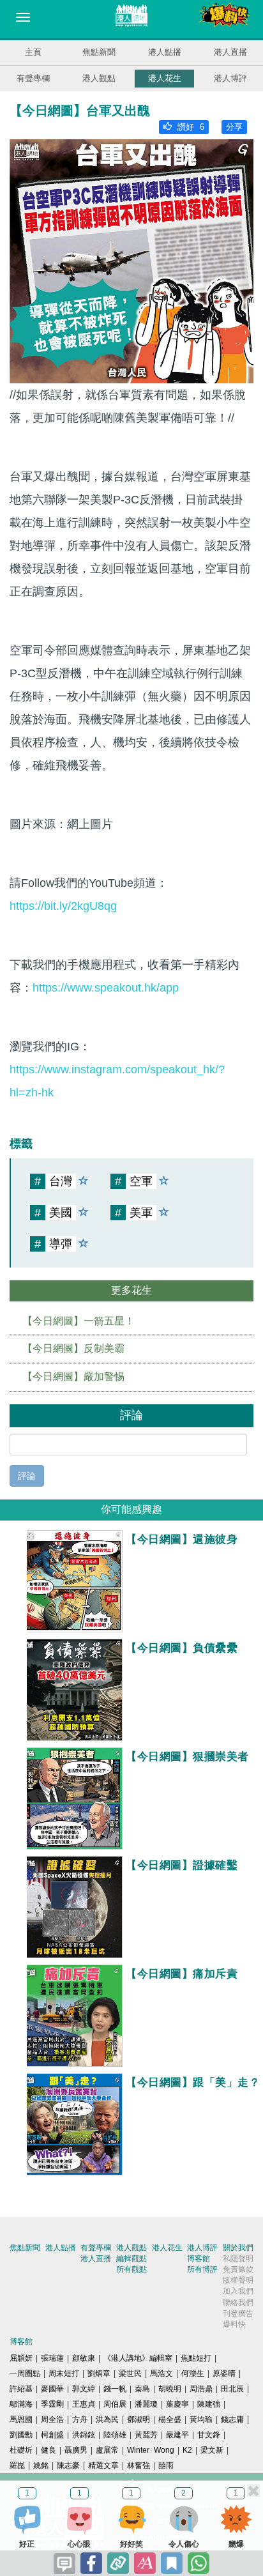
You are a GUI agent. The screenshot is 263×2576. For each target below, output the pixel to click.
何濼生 (193, 2373)
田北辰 (232, 2389)
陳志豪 (68, 2465)
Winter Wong (151, 2450)
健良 (49, 2450)
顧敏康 (84, 2358)
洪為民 (107, 2419)
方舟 (80, 2419)
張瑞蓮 (52, 2358)
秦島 (142, 2389)
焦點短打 (196, 2358)
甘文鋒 (209, 2435)
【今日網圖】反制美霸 (73, 1348)
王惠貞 (84, 2404)
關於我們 (238, 2248)
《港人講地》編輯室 (138, 2358)
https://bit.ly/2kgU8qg (63, 906)
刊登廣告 (238, 2313)
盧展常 (107, 2450)
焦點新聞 (99, 52)
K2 (187, 2450)
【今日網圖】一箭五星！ (79, 1321)
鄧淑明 (139, 2419)
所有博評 (202, 2269)
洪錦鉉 (84, 2435)
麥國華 (52, 2389)
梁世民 (130, 2373)
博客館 (199, 2258)
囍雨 (166, 2465)
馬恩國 (21, 2419)
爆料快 (234, 2324)
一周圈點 (25, 2373)
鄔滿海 (21, 2404)
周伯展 (115, 2404)
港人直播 (230, 52)
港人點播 (165, 52)
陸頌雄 (115, 2435)
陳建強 (209, 2404)
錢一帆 (115, 2389)
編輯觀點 (131, 2258)
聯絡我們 (238, 2303)
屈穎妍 (21, 2358)
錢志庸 (232, 2419)
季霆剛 (52, 2404)
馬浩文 (162, 2373)
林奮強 (139, 2465)
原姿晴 (224, 2373)
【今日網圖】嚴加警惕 (73, 1376)
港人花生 (165, 78)
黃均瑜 (201, 2419)
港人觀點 (99, 78)
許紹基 (21, 2389)
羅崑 (17, 2465)
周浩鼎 (201, 2389)
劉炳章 (99, 2373)
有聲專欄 (33, 78)
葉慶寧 (177, 2404)
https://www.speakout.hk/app (106, 988)
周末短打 (64, 2373)
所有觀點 (131, 2269)
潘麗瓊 (146, 2404)
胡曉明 (170, 2389)
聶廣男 (76, 2450)
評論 (27, 1476)
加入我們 (238, 2291)
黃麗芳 (146, 2435)
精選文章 (103, 2465)
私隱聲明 (238, 2258)
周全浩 (52, 2419)
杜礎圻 (21, 2450)
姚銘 (41, 2465)
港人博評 (230, 78)
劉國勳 (21, 2435)
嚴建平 (177, 2435)
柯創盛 (52, 2435)
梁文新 (212, 2450)
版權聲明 (238, 2280)
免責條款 (238, 2269)
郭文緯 (84, 2389)
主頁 (33, 52)
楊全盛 (170, 2419)
